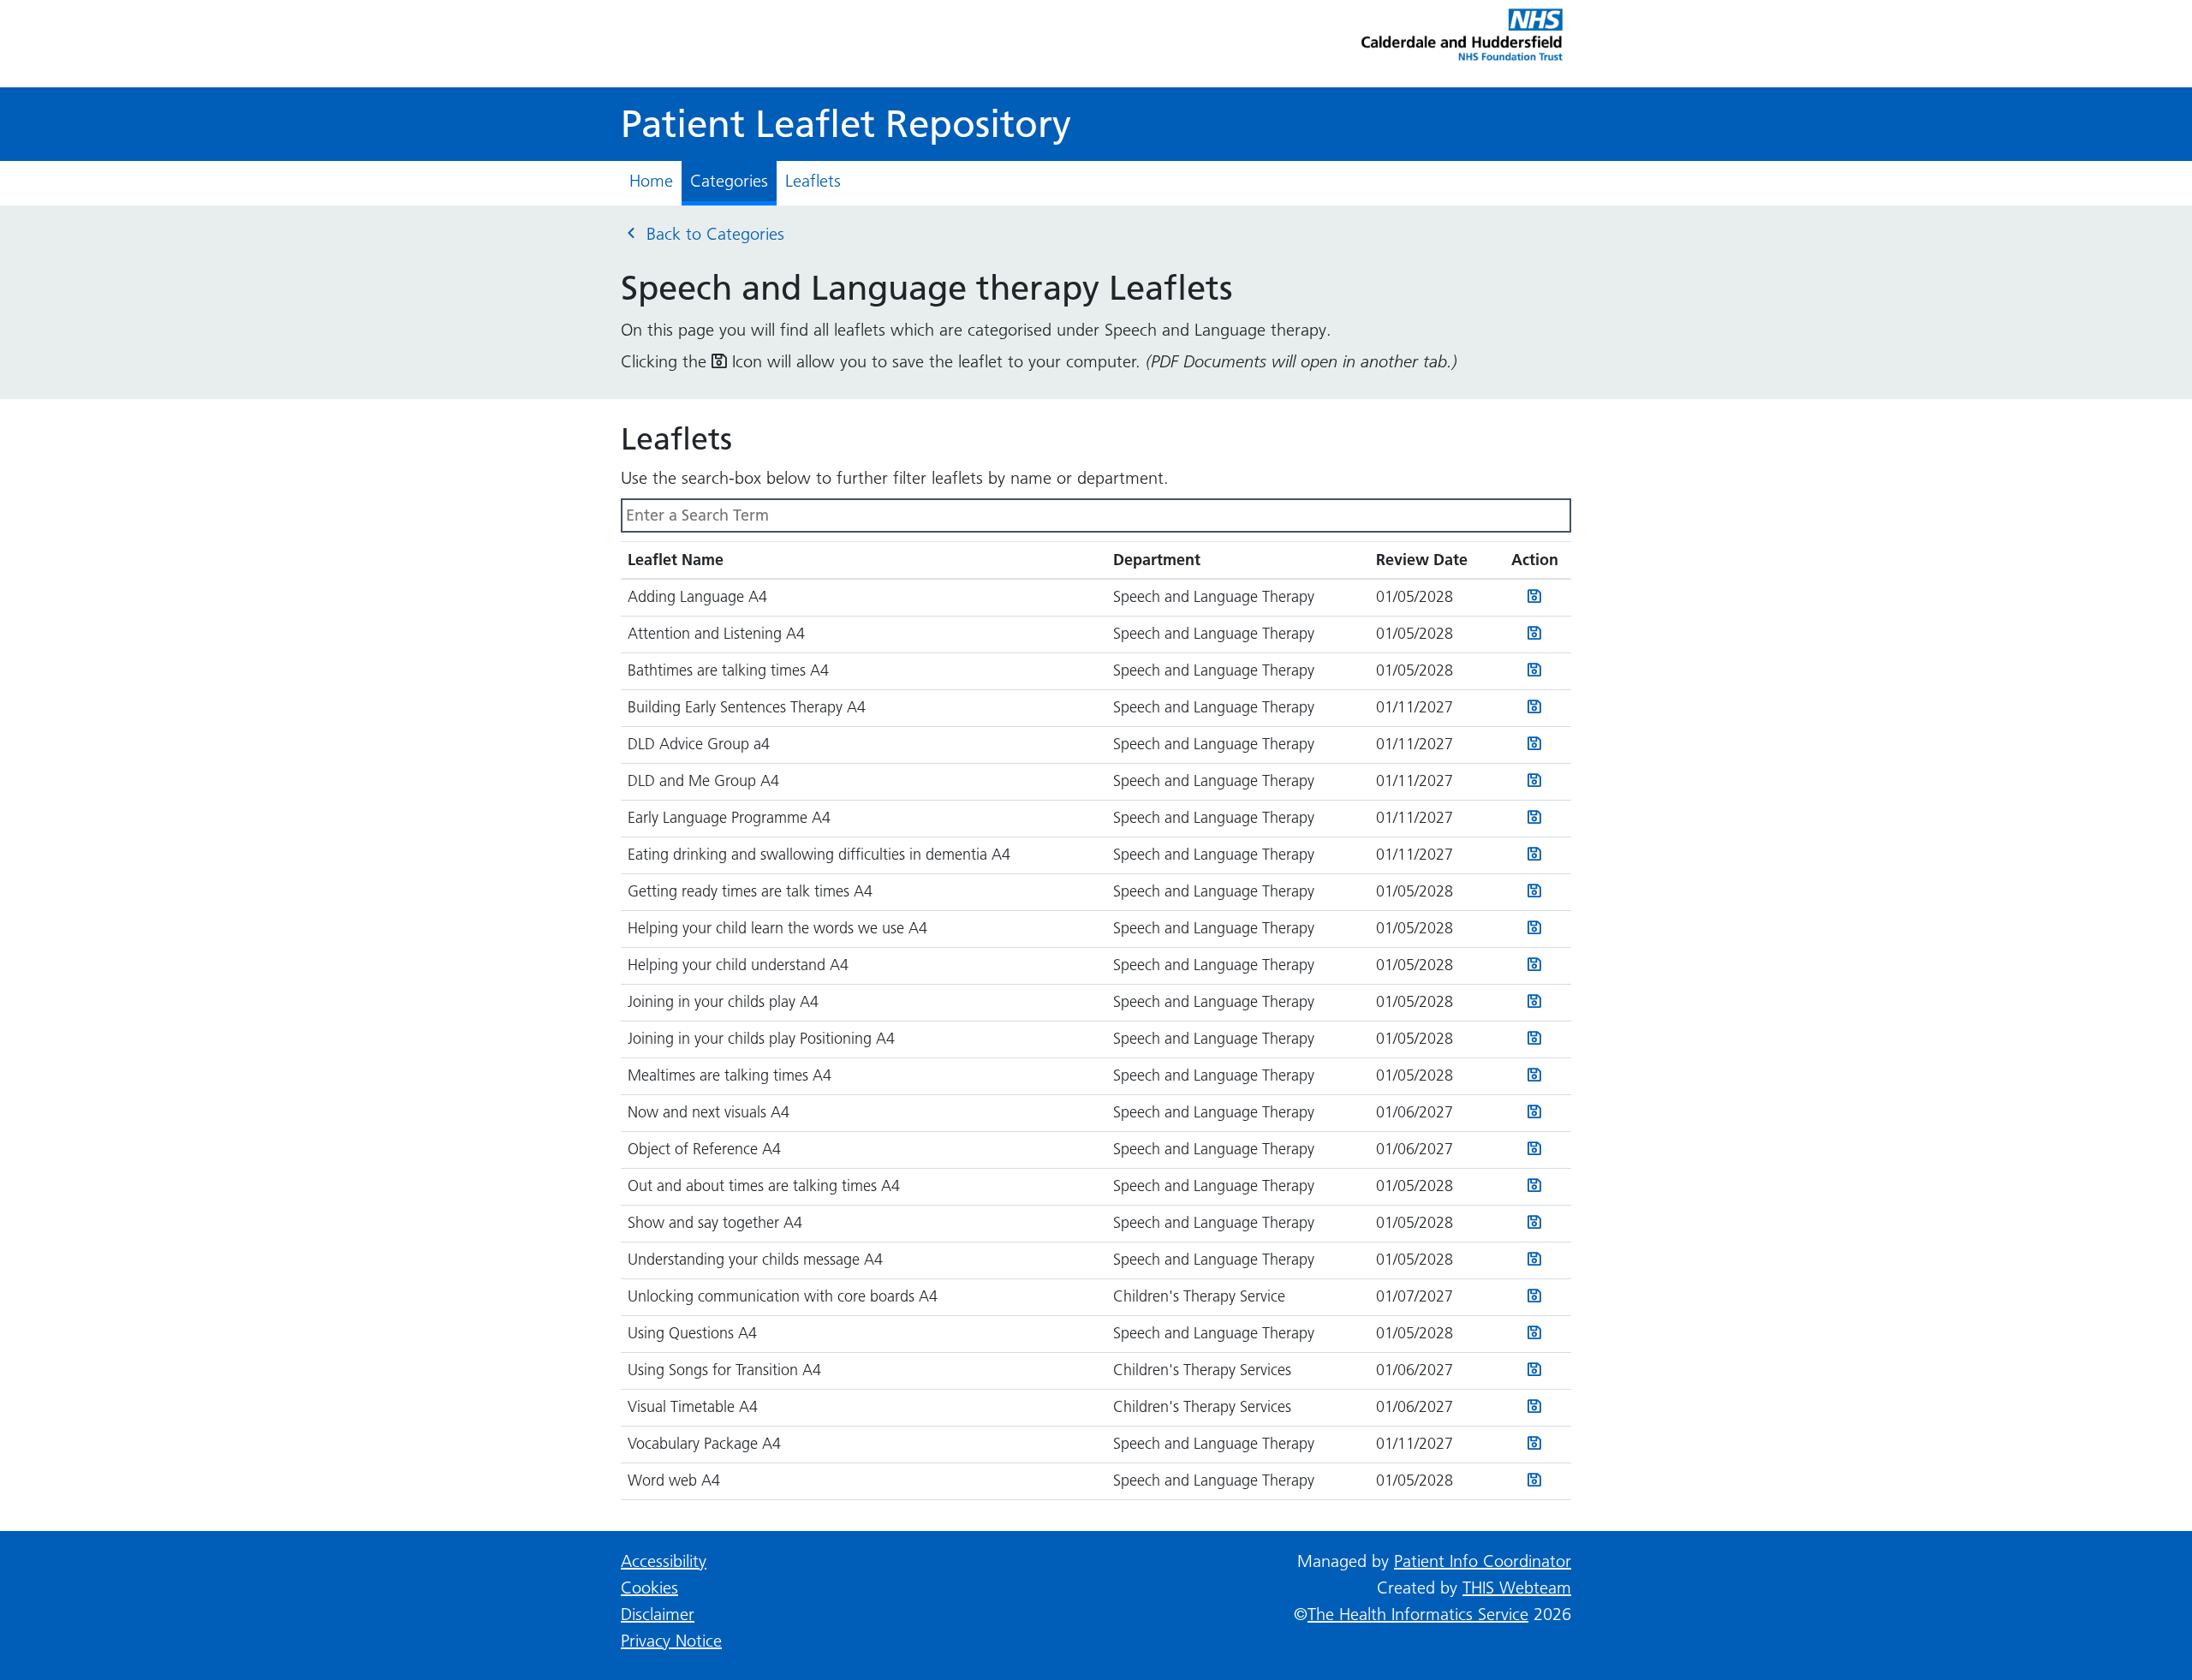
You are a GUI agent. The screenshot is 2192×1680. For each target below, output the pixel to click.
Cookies (649, 1588)
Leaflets (813, 181)
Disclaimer (658, 1614)
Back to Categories (713, 234)
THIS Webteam (1517, 1588)
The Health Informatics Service (1418, 1614)
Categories (729, 181)
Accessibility (664, 1561)
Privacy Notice (671, 1641)
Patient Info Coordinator (1483, 1561)
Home (651, 181)
